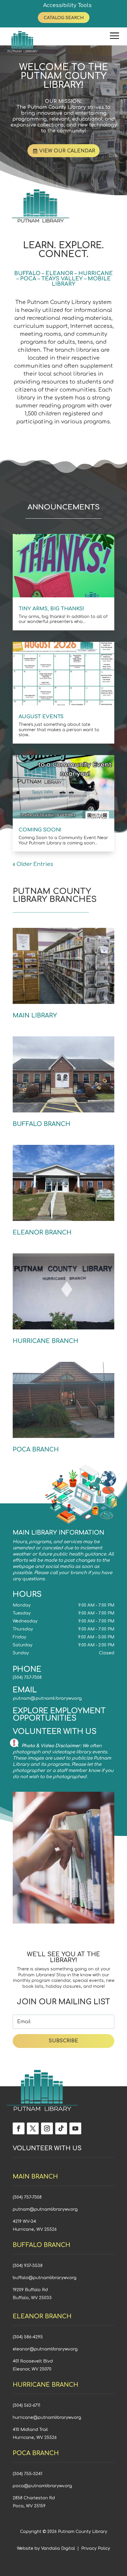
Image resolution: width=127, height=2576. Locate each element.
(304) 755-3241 (27, 2474)
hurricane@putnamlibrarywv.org (47, 2418)
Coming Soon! (40, 830)
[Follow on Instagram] (47, 2128)
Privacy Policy (96, 2548)
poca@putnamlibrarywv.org (42, 2486)
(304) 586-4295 (28, 2337)
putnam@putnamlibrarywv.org (47, 1698)
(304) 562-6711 (26, 2405)
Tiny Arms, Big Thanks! (51, 609)
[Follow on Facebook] (19, 2128)
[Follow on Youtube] (75, 2128)
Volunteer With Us (55, 1732)
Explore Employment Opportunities (59, 1715)
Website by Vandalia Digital (46, 2548)
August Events (41, 717)
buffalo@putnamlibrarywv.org (45, 2278)
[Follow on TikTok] (61, 2128)
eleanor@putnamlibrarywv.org (45, 2349)
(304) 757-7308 (27, 1677)
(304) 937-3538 (28, 2266)
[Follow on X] (33, 2128)
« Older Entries (33, 864)
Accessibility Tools (67, 5)
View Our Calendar (67, 151)
